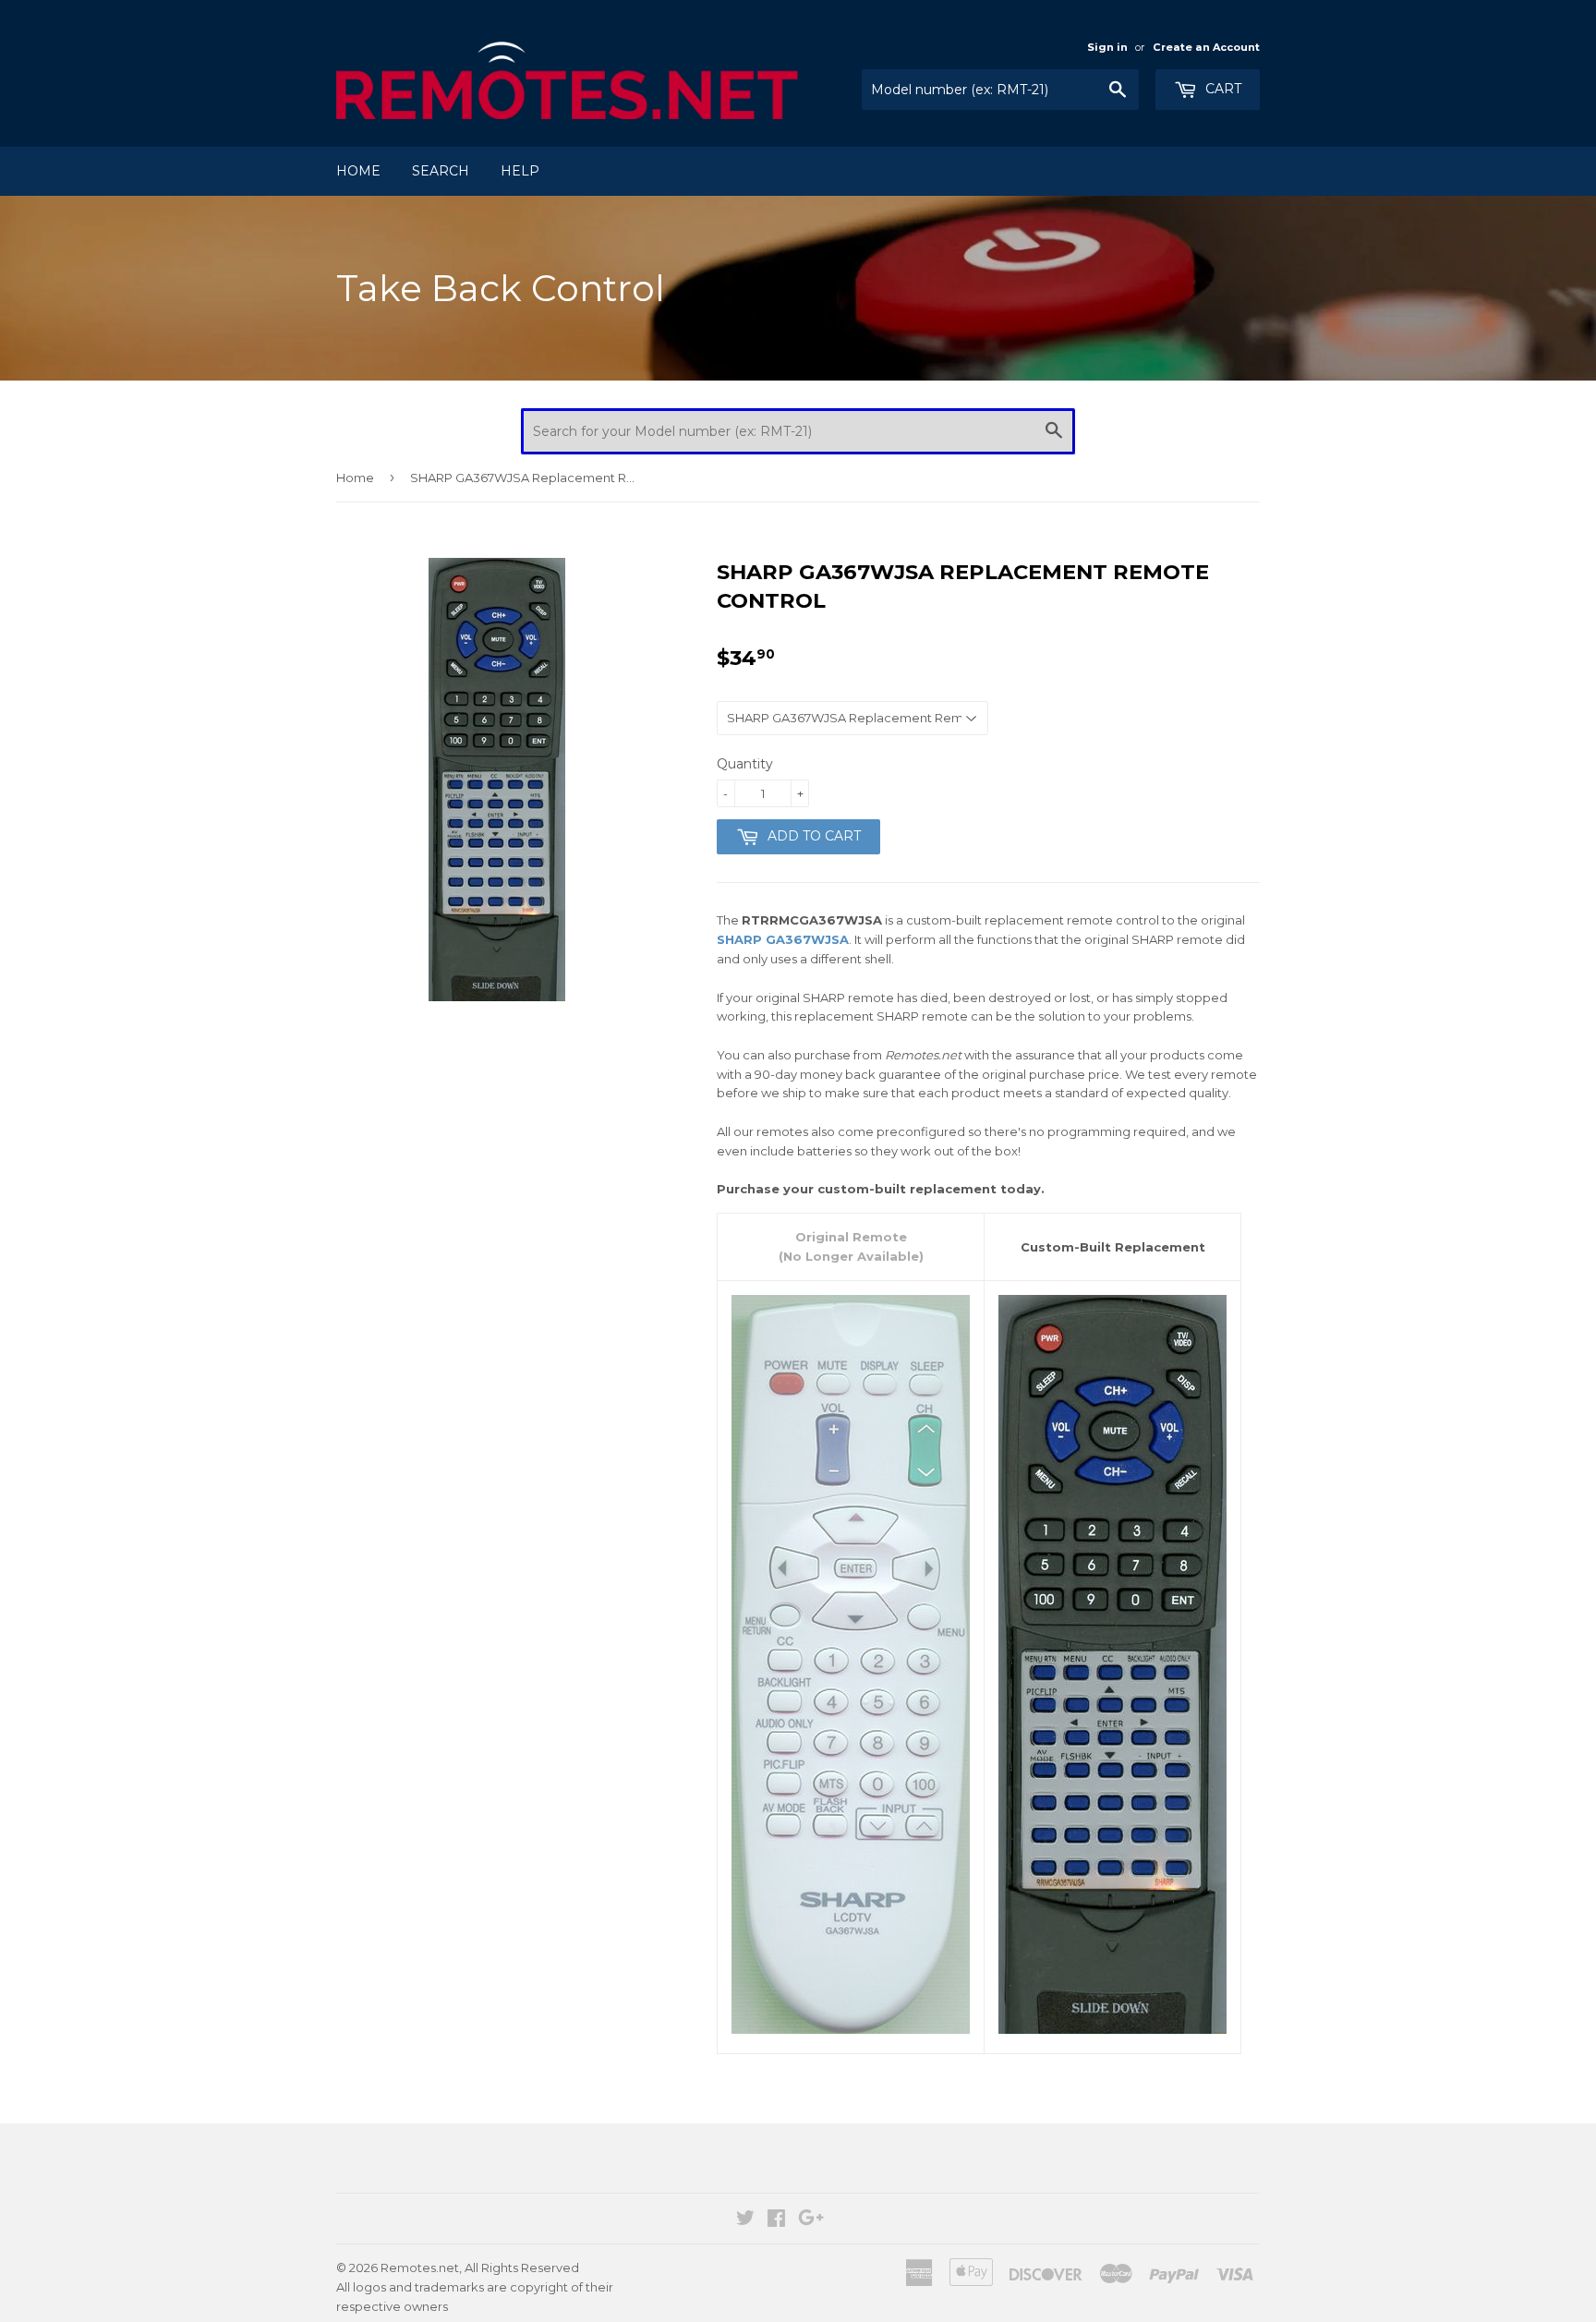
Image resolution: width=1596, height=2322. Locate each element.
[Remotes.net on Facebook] (776, 2220)
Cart (1221, 89)
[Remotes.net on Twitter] (745, 2220)
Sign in (1107, 47)
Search (441, 171)
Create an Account (1206, 47)
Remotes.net (420, 2268)
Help (520, 171)
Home (358, 171)
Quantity (745, 764)
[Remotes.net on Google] (811, 2220)
